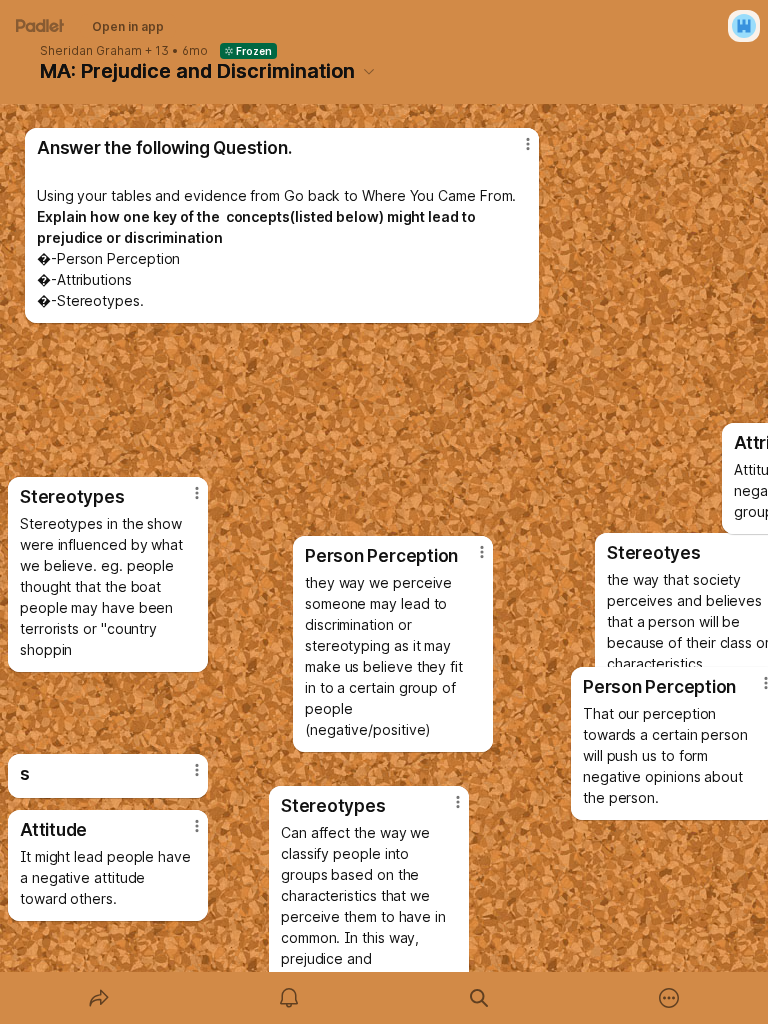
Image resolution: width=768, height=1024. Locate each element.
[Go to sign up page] (744, 26)
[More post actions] (445, 810)
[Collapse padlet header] (369, 71)
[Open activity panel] (289, 998)
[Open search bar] (479, 998)
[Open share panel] (99, 998)
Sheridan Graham (91, 51)
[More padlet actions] (669, 998)
